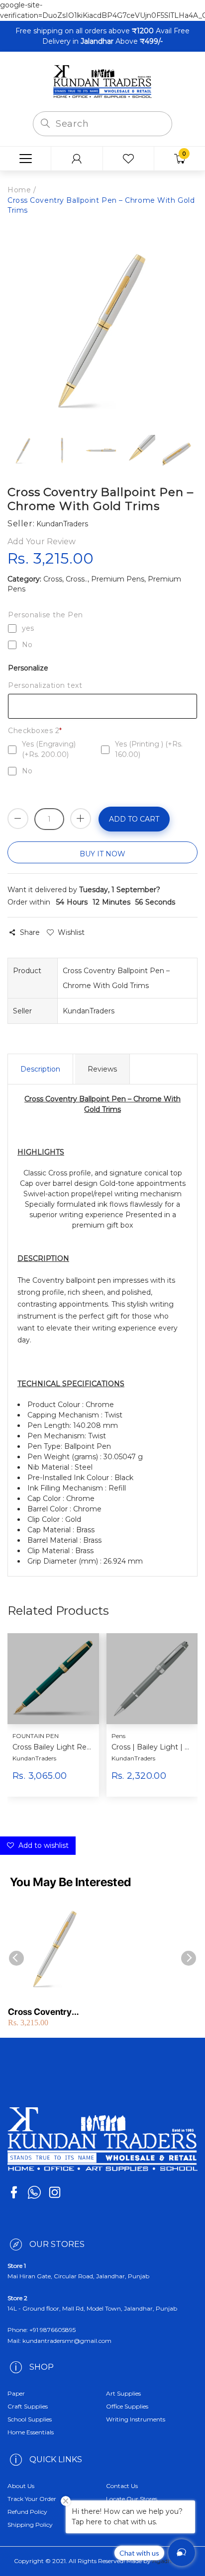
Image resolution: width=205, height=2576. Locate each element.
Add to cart (134, 819)
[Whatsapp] (34, 2192)
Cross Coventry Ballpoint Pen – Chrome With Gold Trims (55, 2012)
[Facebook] (14, 2192)
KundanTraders (34, 1758)
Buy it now (102, 854)
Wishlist (71, 932)
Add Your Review (42, 541)
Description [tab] (40, 1069)
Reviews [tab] (102, 1069)
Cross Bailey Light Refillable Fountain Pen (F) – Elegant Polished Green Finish (52, 1747)
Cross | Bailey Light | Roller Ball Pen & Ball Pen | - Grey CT (151, 1747)
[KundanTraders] (102, 81)
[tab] (102, 1258)
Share (30, 932)
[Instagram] (55, 2192)
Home (19, 190)
